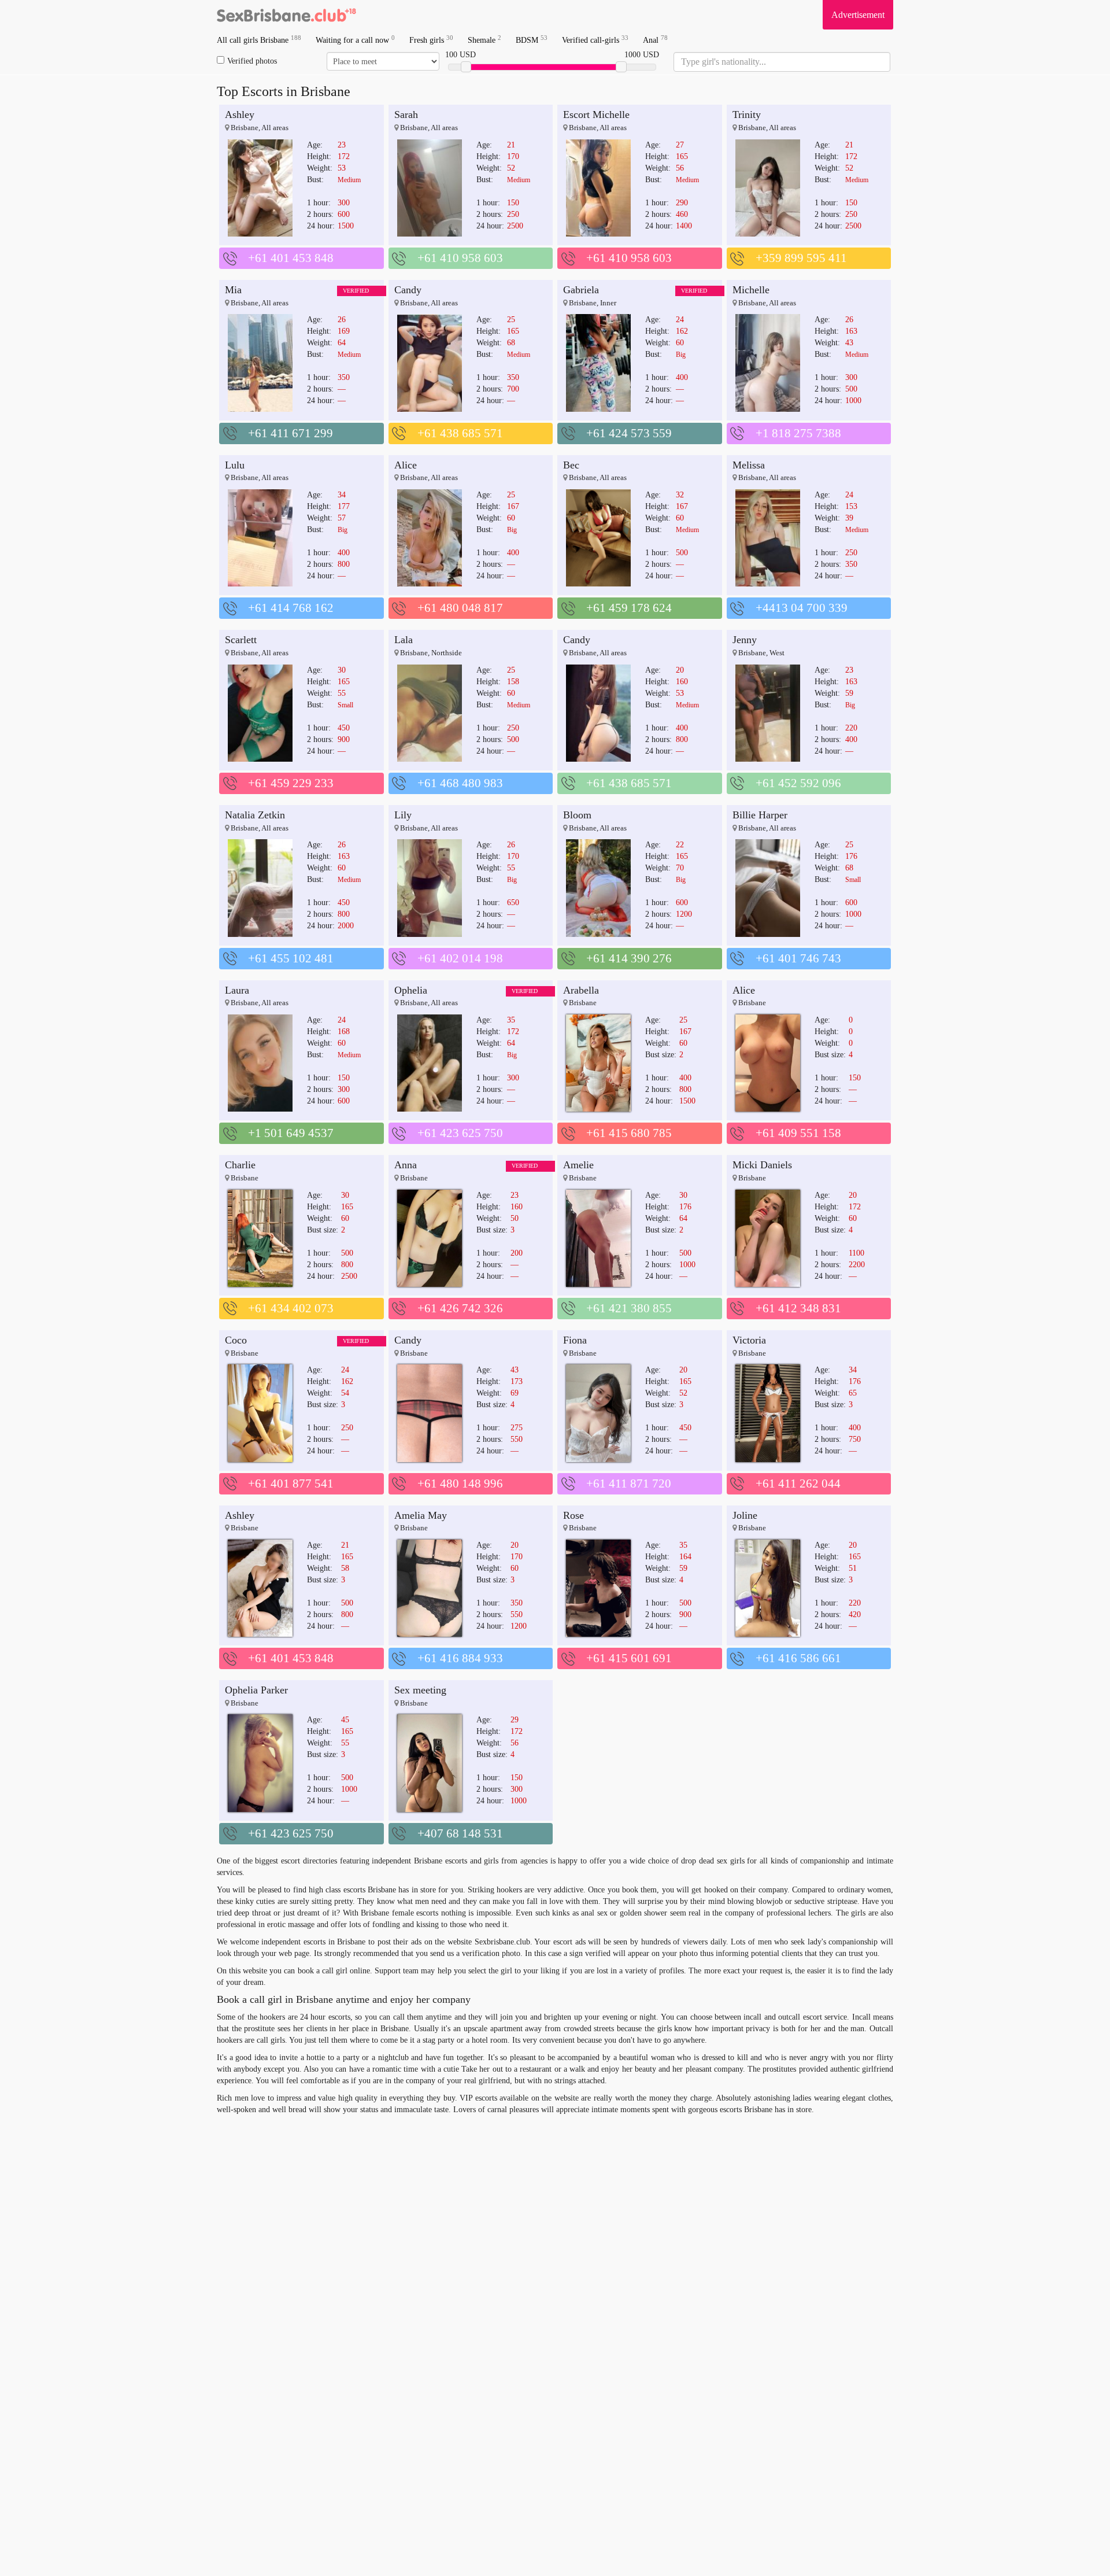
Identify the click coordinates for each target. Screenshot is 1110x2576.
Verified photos (252, 61)
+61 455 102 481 (291, 958)
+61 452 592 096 (798, 783)
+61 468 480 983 (460, 783)
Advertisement (858, 15)
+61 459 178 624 (629, 608)
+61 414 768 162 (291, 608)
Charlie (240, 1165)
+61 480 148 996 (460, 1483)
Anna (406, 1165)
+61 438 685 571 (460, 433)
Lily (403, 815)
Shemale (484, 40)
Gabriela (581, 290)
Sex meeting (420, 1690)
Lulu (235, 465)
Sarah (406, 115)
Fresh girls (431, 40)
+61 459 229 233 (291, 783)
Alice (406, 465)
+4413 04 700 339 (802, 608)
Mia (233, 290)
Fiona (575, 1340)
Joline (745, 1515)
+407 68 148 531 (460, 1833)
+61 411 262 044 (798, 1483)
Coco (236, 1340)
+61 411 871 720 (629, 1483)
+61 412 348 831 (798, 1308)
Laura (237, 990)
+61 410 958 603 (460, 258)
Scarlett (241, 640)
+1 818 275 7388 (798, 433)
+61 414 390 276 (629, 958)
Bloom (577, 815)
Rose (573, 1515)
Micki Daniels (762, 1165)
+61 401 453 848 (291, 258)
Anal (655, 40)
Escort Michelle (596, 115)
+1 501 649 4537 (291, 1133)
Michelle (751, 290)
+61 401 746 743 (798, 958)
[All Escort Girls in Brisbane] (286, 14)
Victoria (749, 1340)
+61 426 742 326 (460, 1308)
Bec (571, 465)
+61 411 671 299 (291, 433)
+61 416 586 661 (798, 1658)
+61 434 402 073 (291, 1308)
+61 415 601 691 (629, 1658)
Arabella (581, 990)
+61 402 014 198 (460, 958)
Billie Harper (760, 815)
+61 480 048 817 (460, 608)
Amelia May (421, 1515)
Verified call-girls (595, 40)
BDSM (532, 40)
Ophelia (411, 990)
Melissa (749, 465)
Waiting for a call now (355, 40)
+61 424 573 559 (629, 433)
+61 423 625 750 (460, 1133)
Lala (404, 640)
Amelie (578, 1165)
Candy (408, 290)
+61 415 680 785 (629, 1133)
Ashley (240, 115)
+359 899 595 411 (801, 258)
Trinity (747, 115)
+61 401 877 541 (291, 1483)
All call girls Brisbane (259, 40)
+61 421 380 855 (629, 1308)
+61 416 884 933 (460, 1658)
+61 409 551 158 (798, 1133)
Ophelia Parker (256, 1690)
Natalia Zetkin (255, 815)
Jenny (745, 640)
